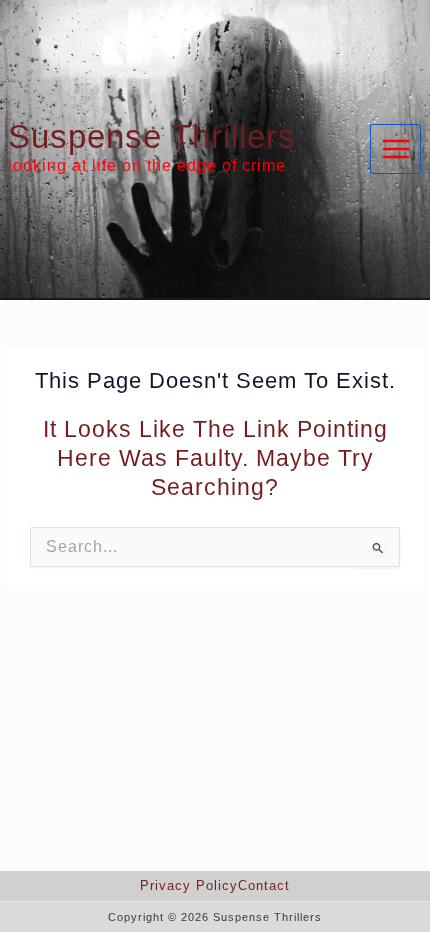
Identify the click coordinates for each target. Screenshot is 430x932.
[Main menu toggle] (395, 149)
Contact (264, 885)
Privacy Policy (189, 885)
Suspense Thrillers (152, 136)
